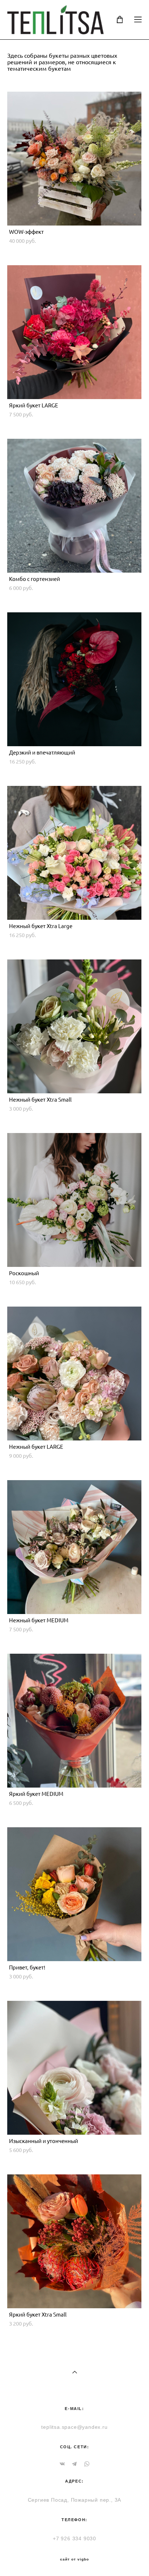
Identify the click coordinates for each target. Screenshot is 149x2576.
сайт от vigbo (74, 2559)
